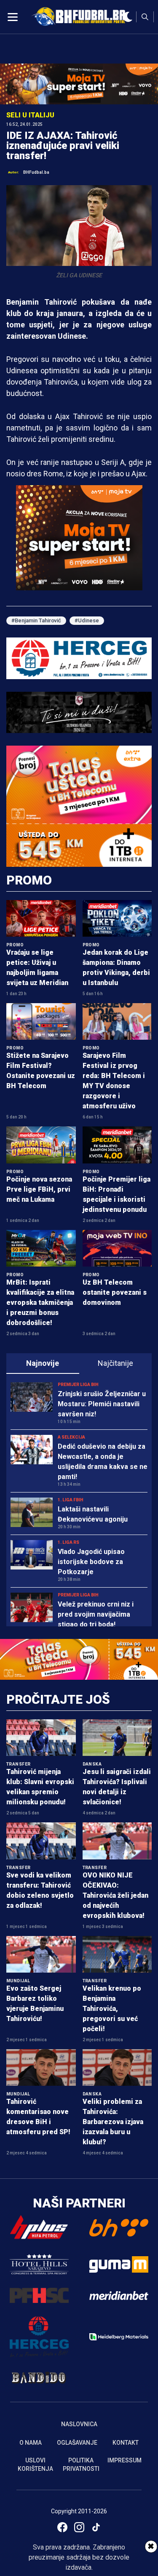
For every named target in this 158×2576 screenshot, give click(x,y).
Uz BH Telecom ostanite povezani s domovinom (115, 1292)
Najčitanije (115, 1363)
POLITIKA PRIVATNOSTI (81, 2464)
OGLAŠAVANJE (77, 2443)
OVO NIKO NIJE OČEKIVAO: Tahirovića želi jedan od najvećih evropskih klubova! (115, 1895)
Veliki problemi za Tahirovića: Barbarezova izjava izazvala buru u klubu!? (113, 2122)
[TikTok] (96, 2527)
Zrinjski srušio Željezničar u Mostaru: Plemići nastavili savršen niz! (102, 1404)
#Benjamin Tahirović (36, 620)
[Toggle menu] (13, 17)
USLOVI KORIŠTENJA (35, 2464)
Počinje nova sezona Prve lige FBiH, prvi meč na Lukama (39, 1189)
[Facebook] (62, 2527)
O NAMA (31, 2443)
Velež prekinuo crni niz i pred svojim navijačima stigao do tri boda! (96, 1614)
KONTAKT (126, 2443)
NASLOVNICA (79, 2424)
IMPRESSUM (125, 2460)
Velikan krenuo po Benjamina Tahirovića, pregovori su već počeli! (112, 2009)
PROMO (29, 880)
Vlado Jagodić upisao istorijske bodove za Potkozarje (91, 1562)
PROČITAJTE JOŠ (58, 1699)
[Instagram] (79, 2527)
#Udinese (87, 620)
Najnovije (43, 1363)
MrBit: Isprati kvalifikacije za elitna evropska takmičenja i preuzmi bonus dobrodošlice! (40, 1303)
